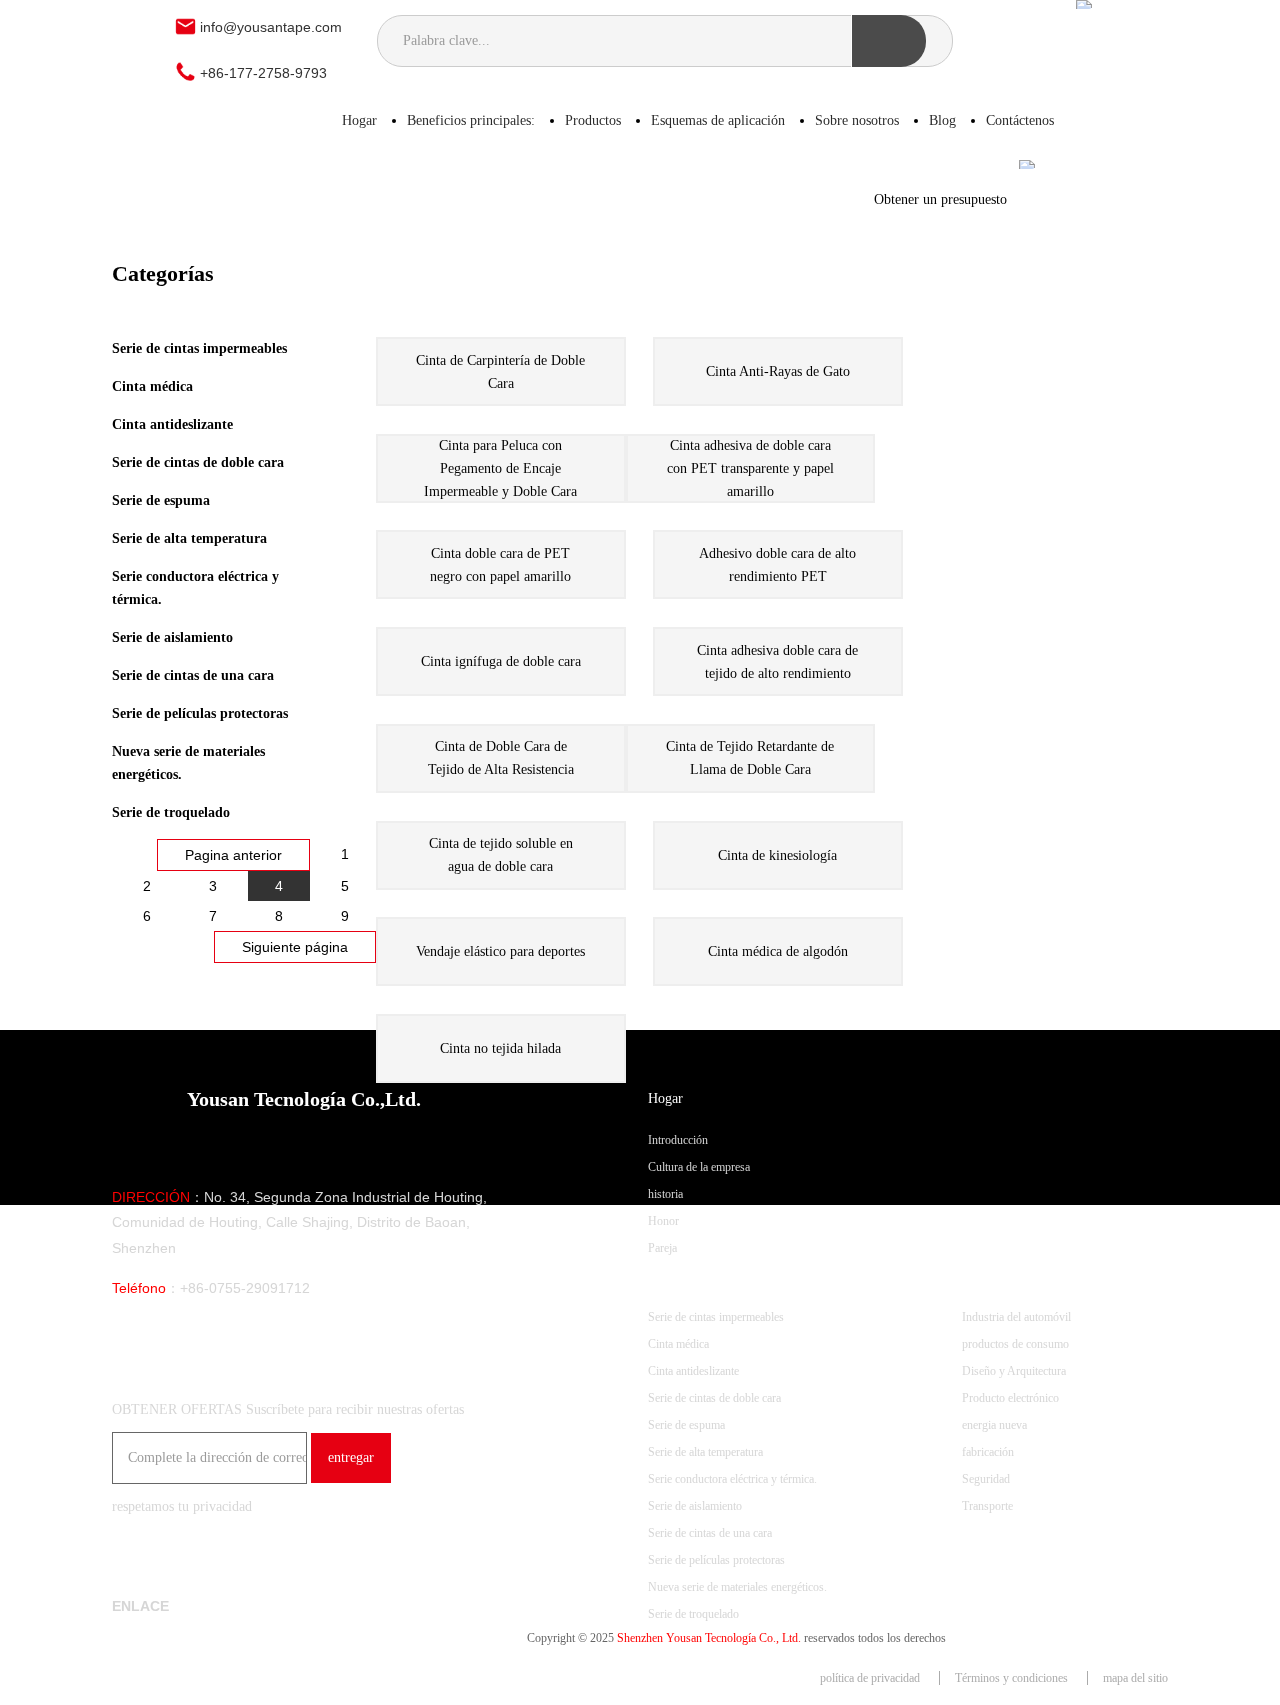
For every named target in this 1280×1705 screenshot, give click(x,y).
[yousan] (138, 43)
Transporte (987, 1506)
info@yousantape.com (271, 27)
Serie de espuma (161, 500)
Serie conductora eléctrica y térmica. (195, 588)
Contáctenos (1020, 120)
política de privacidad (870, 1678)
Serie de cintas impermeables (199, 348)
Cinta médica (152, 386)
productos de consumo (1015, 1344)
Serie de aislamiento (172, 637)
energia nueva (994, 1425)
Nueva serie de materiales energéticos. (188, 763)
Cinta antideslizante (172, 424)
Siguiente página (295, 947)
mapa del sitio (1135, 1678)
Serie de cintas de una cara (193, 675)
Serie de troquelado (171, 812)
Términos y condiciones (1011, 1678)
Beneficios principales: (471, 120)
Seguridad (986, 1479)
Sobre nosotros (857, 120)
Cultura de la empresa (699, 1167)
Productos (593, 120)
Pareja (662, 1248)
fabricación (988, 1452)
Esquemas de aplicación (718, 120)
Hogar (359, 120)
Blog (942, 120)
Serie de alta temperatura (189, 538)
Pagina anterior (233, 855)
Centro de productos (705, 1275)
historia (665, 1194)
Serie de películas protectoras (200, 713)
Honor (663, 1221)
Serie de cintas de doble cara (198, 462)
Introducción (678, 1140)
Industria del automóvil (1016, 1317)
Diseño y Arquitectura (1014, 1371)
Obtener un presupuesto (946, 199)
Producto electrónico (1010, 1398)
